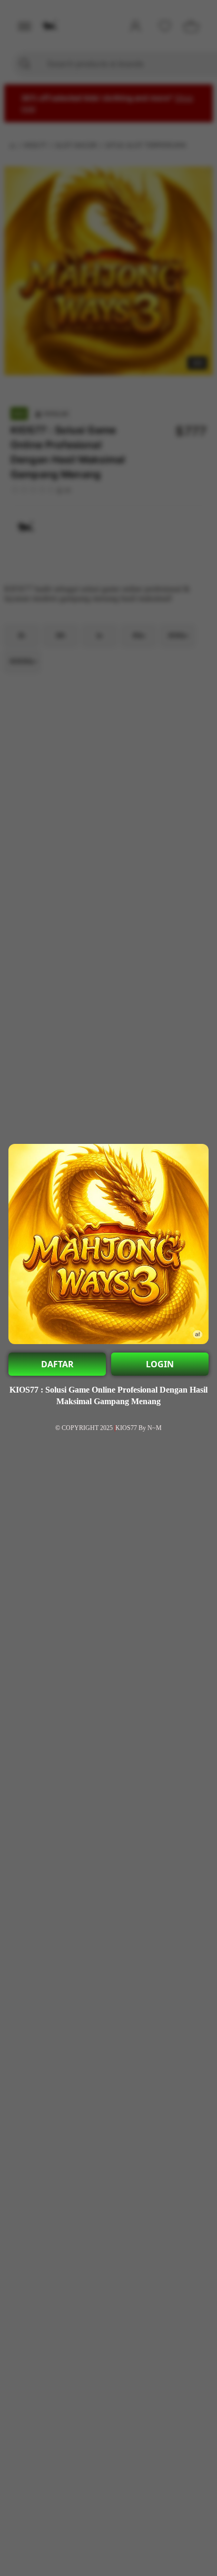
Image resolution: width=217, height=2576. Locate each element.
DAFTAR (57, 1364)
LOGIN (160, 1364)
